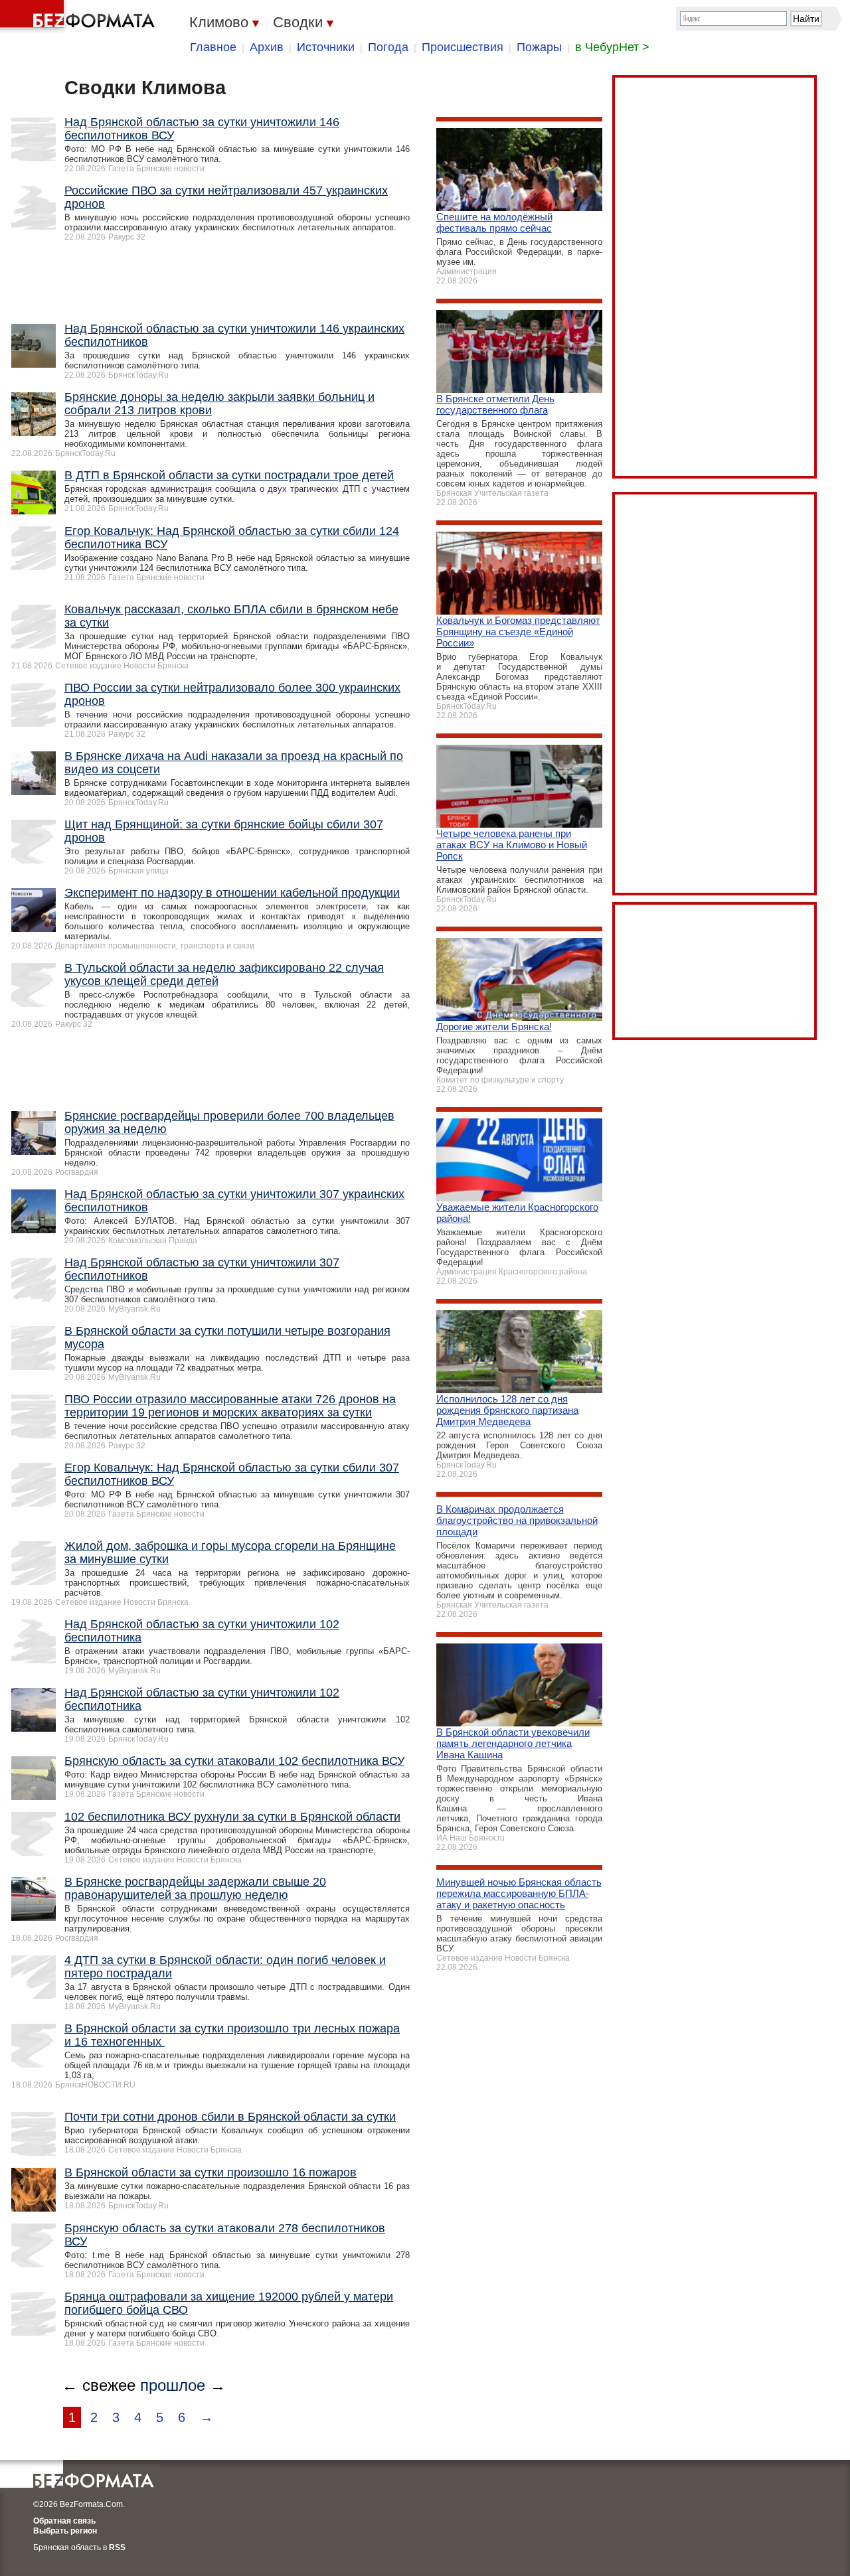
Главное (213, 47)
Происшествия (463, 47)
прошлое (173, 2385)
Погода (388, 47)
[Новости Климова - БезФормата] (80, 17)
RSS (117, 2547)
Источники (326, 47)
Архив (267, 47)
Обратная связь (64, 2521)
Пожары (539, 47)
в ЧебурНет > (612, 47)
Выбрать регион (65, 2531)
